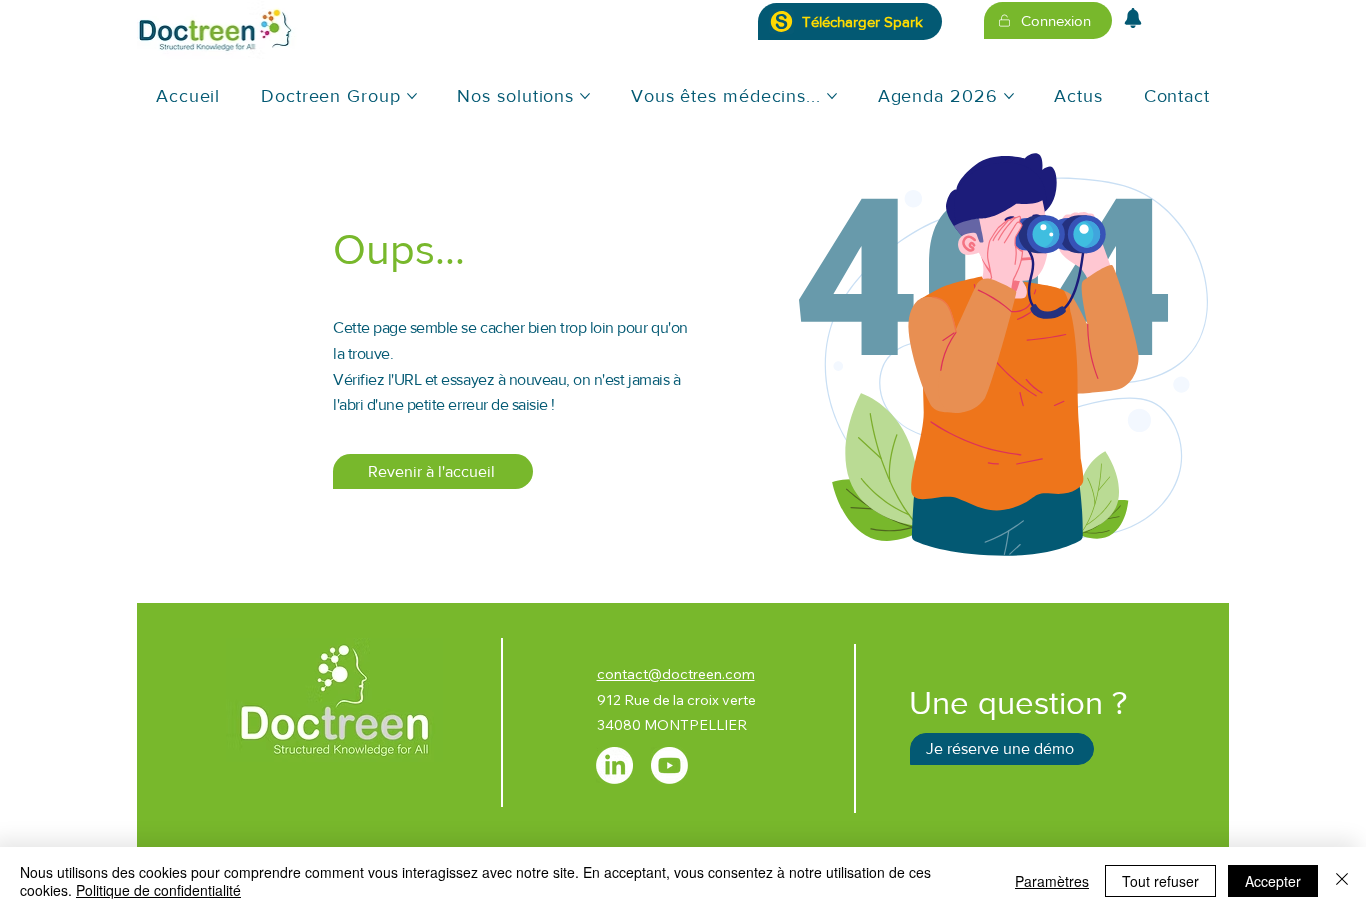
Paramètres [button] (1052, 881)
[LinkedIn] (614, 765)
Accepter (1273, 881)
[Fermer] (1342, 881)
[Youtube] (669, 765)
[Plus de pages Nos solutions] (585, 96)
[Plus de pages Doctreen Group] (412, 96)
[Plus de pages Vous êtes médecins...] (832, 96)
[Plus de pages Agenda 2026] (1009, 96)
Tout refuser (1160, 881)
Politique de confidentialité (158, 890)
